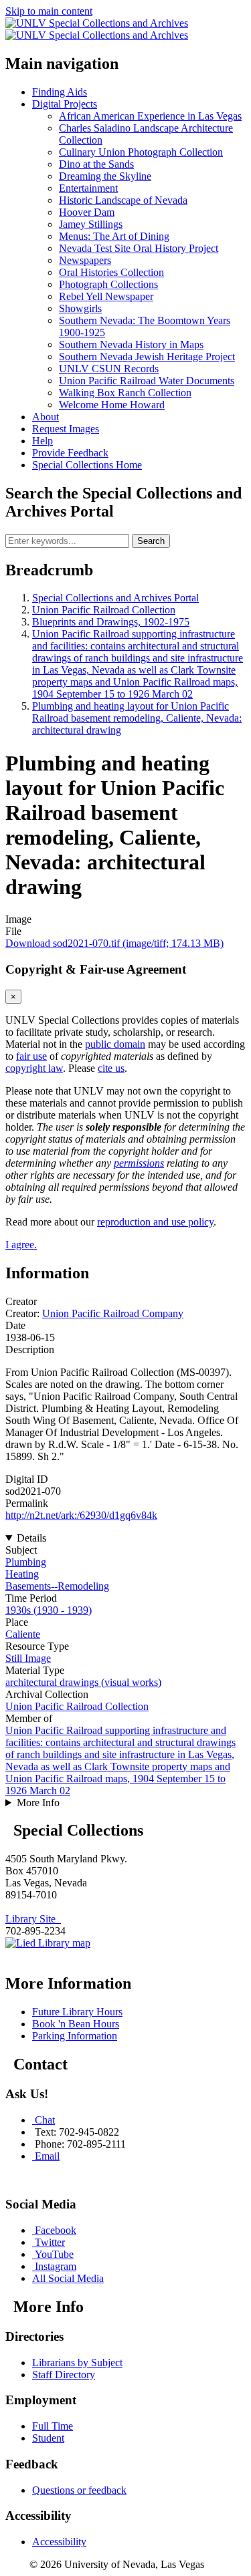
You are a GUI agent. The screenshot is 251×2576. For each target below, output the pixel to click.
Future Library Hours (77, 2012)
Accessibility (59, 2542)
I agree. (21, 1245)
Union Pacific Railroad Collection (104, 610)
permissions (139, 1163)
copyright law (34, 1068)
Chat (45, 2120)
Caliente (23, 1634)
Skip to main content (49, 11)
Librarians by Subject (77, 2363)
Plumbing (26, 1562)
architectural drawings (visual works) (83, 1682)
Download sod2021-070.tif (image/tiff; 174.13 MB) (114, 943)
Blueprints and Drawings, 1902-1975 (111, 622)
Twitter (50, 2242)
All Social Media (68, 2278)
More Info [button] (38, 1803)
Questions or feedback (79, 2490)
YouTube (54, 2254)
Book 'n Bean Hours (76, 2024)
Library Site (33, 1919)
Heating (22, 1574)
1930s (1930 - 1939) (49, 1610)
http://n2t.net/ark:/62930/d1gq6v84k (81, 1515)
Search (151, 541)
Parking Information (75, 2036)
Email (47, 2156)
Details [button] (31, 1538)
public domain (115, 1044)
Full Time (53, 2426)
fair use (31, 1056)
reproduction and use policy (155, 1222)
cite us (111, 1068)
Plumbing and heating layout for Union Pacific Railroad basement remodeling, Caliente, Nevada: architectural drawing (137, 718)
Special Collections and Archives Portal (115, 598)
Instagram (56, 2266)
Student (48, 2438)
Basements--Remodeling (57, 1586)
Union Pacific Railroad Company (113, 1313)
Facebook (56, 2230)
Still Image (28, 1658)
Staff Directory (64, 2375)
